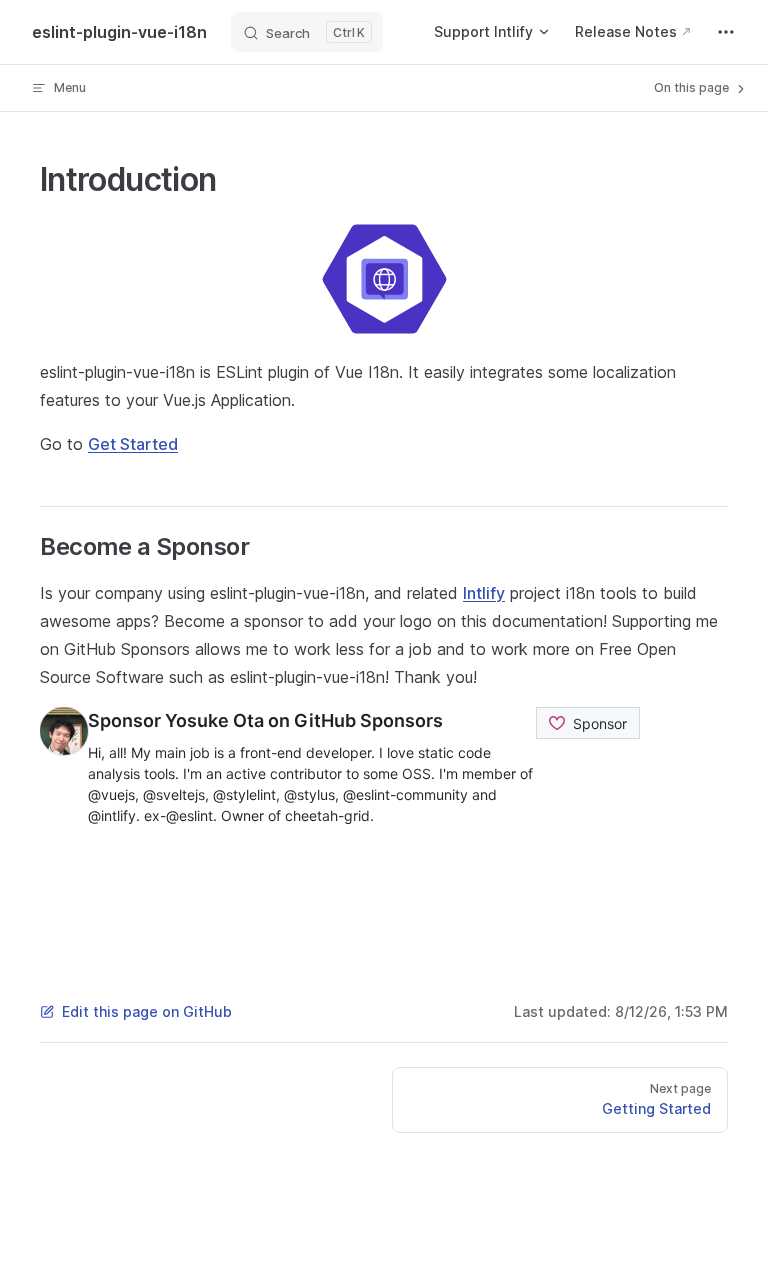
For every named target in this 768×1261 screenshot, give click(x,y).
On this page (693, 87)
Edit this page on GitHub (147, 1011)
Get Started (133, 444)
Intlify (484, 593)
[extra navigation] (726, 32)
